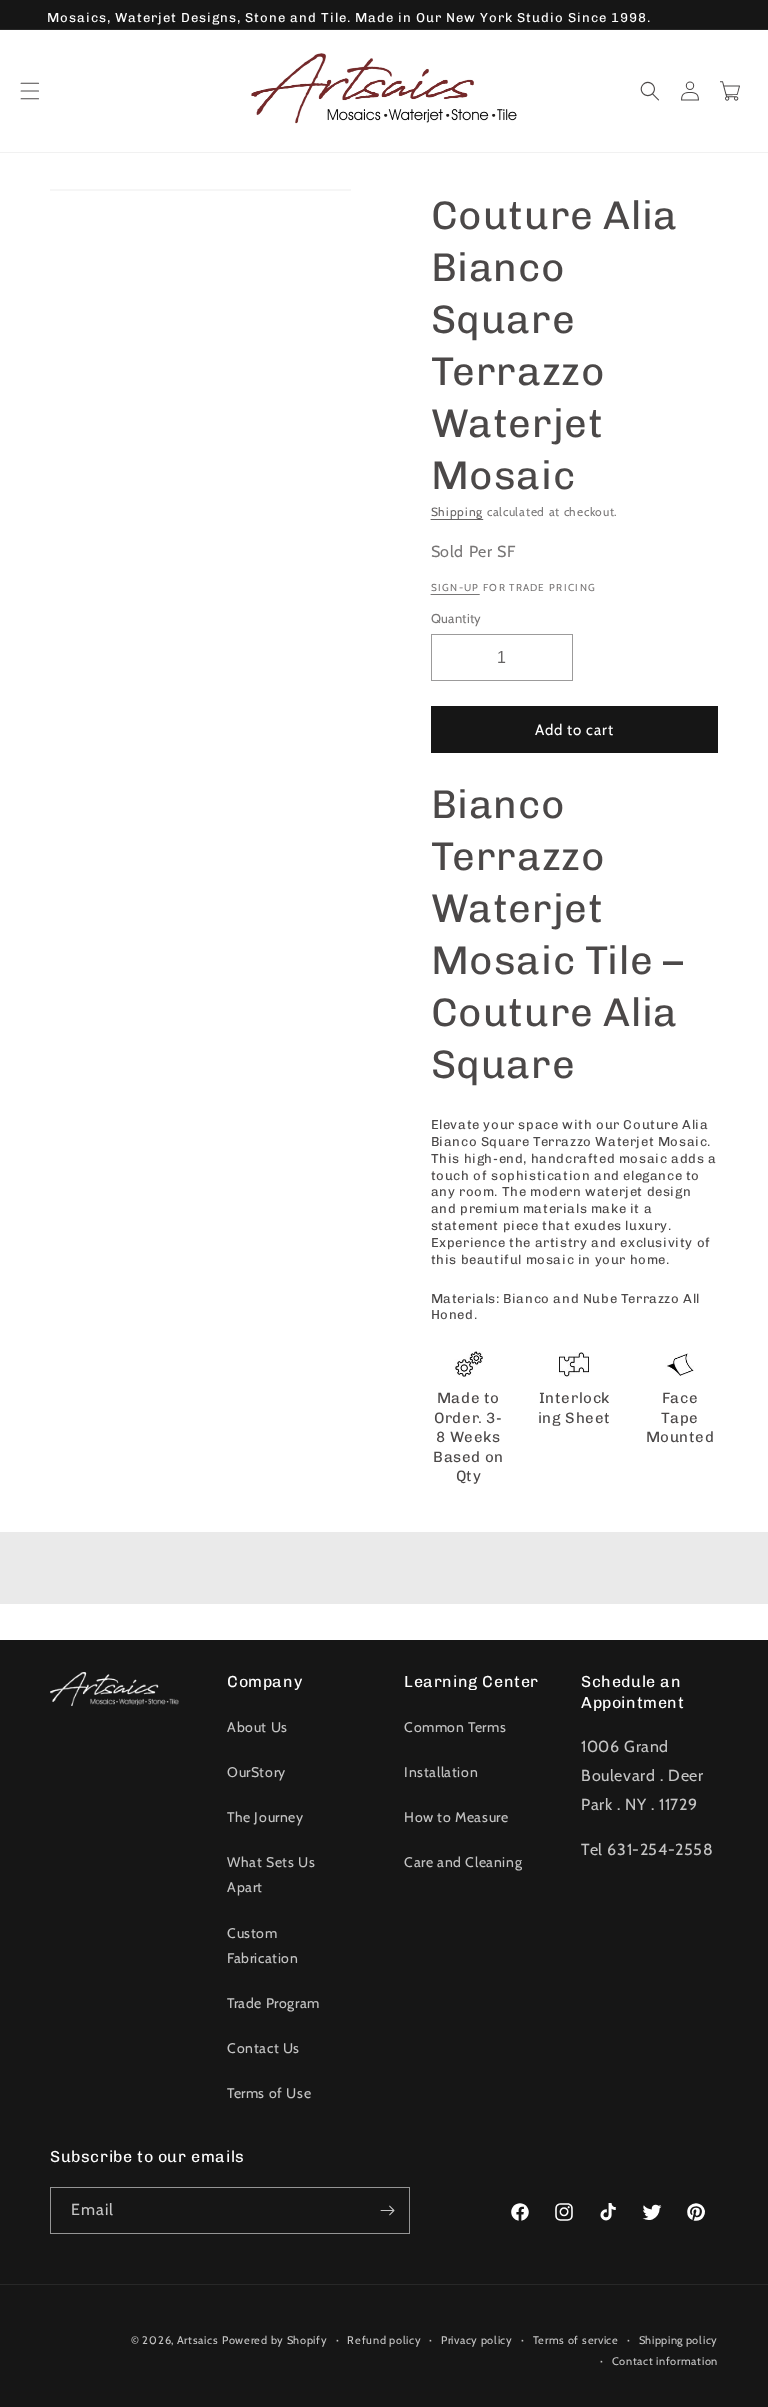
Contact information (665, 2361)
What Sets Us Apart (271, 1874)
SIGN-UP (455, 587)
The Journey (265, 1817)
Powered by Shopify (275, 2340)
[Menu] (30, 91)
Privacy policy (477, 2340)
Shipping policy (679, 2340)
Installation (441, 1772)
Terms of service (576, 2340)
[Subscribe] (387, 2210)
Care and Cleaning (463, 1862)
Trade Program (273, 2003)
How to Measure (456, 1817)
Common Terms (455, 1727)
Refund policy (384, 2340)
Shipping (457, 511)
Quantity (456, 618)
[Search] (650, 91)
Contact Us (263, 2048)
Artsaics (198, 2340)
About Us (257, 1727)
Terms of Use (269, 2093)
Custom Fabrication (263, 1945)
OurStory (256, 1772)
